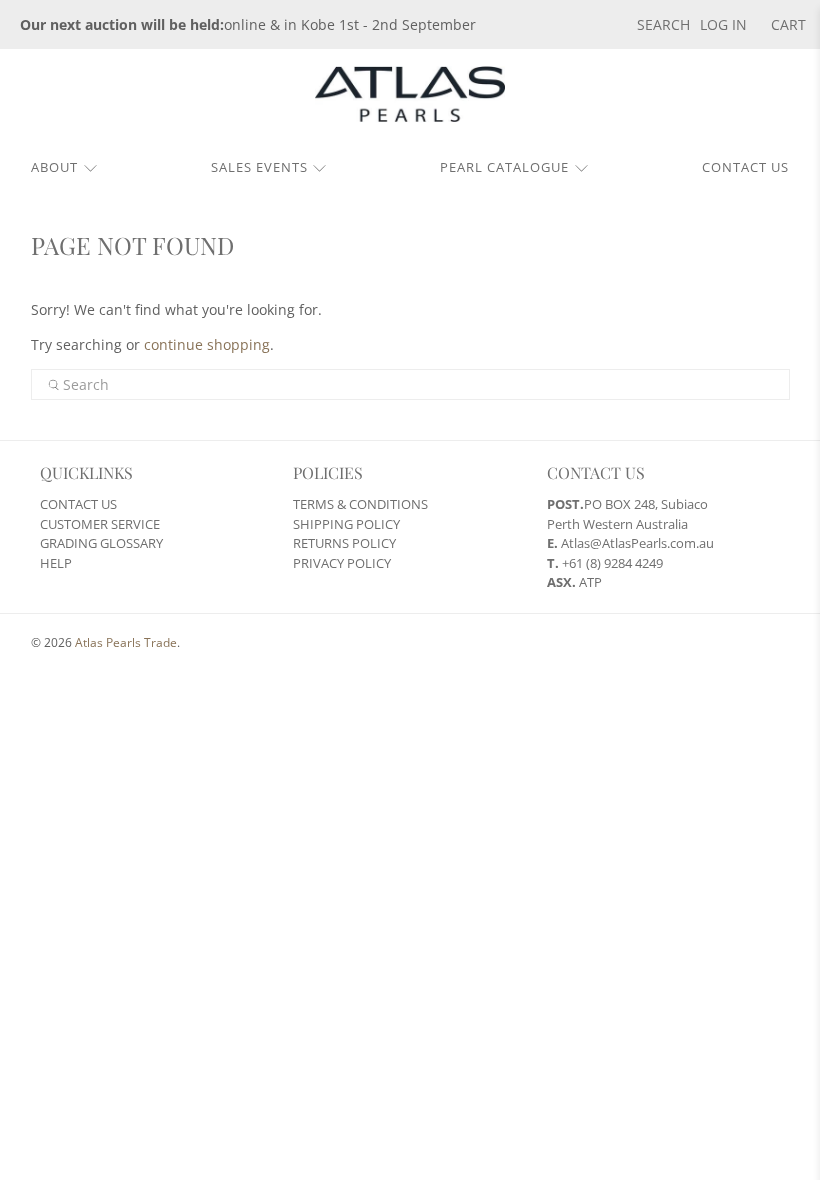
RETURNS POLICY (344, 543)
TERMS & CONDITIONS (360, 504)
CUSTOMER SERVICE (100, 524)
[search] (410, 385)
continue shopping (207, 344)
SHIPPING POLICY (346, 524)
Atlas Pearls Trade (126, 642)
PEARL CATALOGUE (504, 167)
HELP (56, 563)
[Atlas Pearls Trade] (410, 101)
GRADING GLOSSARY (101, 543)
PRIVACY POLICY (342, 563)
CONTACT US (745, 167)
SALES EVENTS (259, 167)
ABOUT (54, 167)
